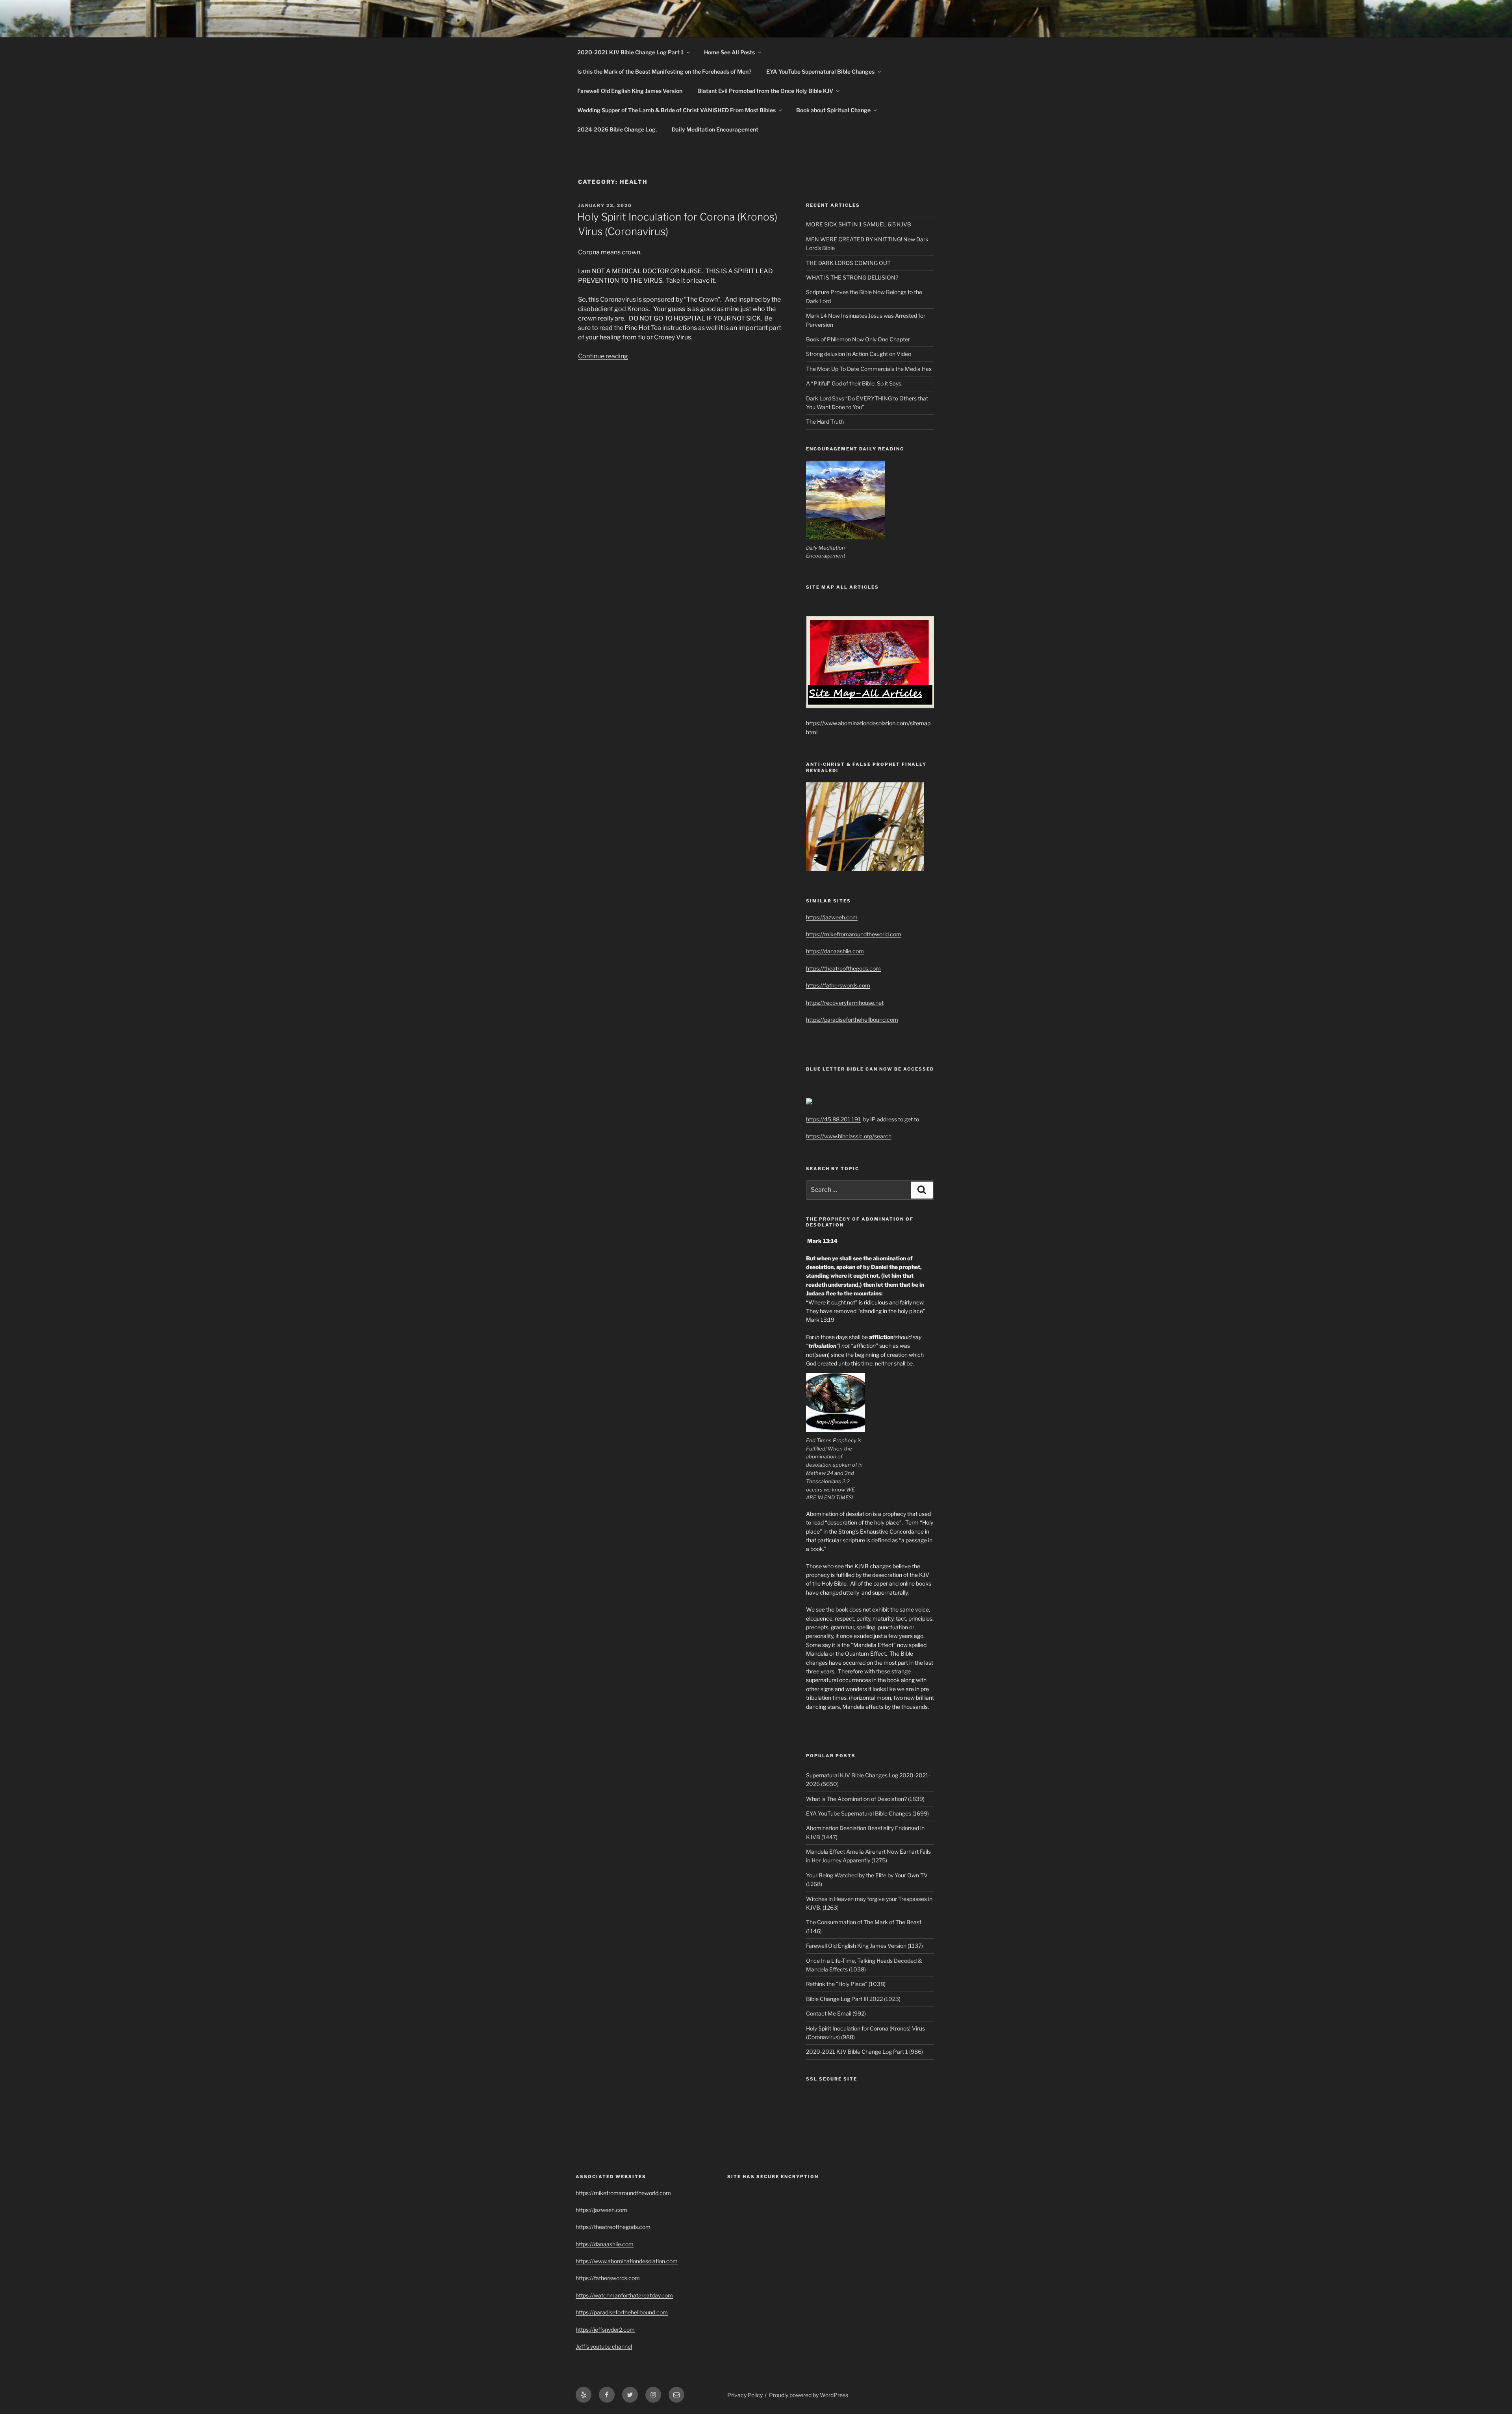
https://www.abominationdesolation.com (627, 2261)
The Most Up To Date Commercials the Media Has (869, 369)
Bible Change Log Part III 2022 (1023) (853, 1999)
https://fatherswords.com (838, 985)
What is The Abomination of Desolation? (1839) (865, 1799)
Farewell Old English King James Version (630, 91)
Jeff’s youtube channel (604, 2346)
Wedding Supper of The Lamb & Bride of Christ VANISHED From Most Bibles (676, 110)
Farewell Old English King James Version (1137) (864, 1946)
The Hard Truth (825, 421)
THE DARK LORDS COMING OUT (848, 263)
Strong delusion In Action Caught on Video (859, 354)
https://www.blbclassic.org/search (849, 1136)
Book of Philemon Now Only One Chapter (858, 339)
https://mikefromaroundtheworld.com (854, 934)
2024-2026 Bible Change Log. (617, 129)
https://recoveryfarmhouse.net (845, 1003)
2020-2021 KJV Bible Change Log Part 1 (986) (864, 2052)
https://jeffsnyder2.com (605, 2330)
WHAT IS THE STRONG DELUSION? (852, 277)
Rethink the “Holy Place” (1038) (846, 1984)
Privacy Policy (745, 2395)
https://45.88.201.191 (833, 1119)
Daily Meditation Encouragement (715, 129)
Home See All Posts (729, 52)
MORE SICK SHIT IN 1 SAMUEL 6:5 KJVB (859, 224)
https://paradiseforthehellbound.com (852, 1020)
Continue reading (603, 356)
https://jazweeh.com (832, 917)
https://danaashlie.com (835, 951)
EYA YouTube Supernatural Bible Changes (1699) (867, 1813)
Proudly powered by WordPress (809, 2395)
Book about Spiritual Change (833, 110)
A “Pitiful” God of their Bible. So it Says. (854, 383)
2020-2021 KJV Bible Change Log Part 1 (630, 52)
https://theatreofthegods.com (843, 968)
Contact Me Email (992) (836, 2013)
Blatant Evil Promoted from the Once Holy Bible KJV (765, 91)
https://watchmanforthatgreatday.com (624, 2295)
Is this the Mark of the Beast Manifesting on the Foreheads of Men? (664, 71)
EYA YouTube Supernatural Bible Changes (820, 71)
